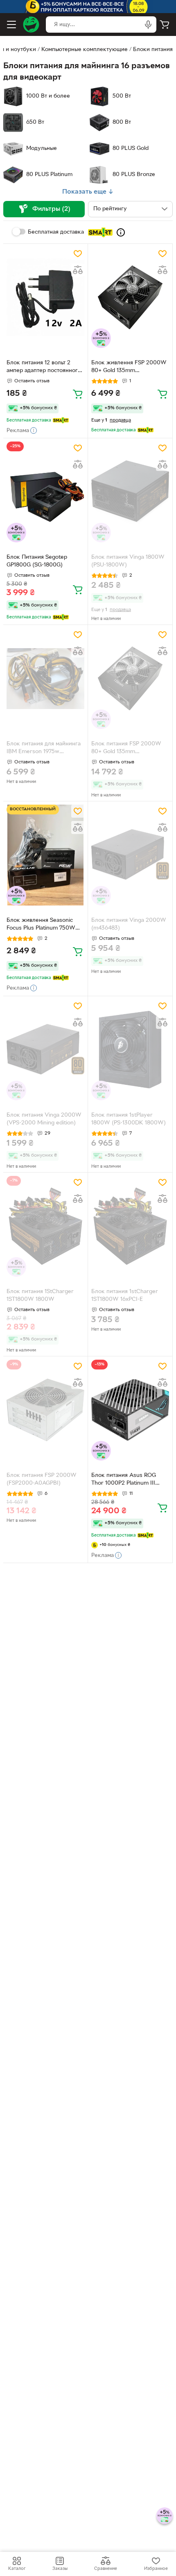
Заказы (60, 2569)
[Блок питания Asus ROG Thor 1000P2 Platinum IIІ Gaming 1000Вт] (130, 1410)
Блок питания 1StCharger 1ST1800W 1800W (40, 1296)
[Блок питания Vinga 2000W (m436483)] (130, 855)
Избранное (156, 2569)
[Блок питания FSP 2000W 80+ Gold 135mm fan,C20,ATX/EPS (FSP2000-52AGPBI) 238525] (130, 679)
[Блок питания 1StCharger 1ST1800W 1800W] (45, 1226)
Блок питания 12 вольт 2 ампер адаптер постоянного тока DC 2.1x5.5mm (44, 368)
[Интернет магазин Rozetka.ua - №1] (31, 25)
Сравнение (106, 2569)
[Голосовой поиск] (148, 25)
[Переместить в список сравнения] (78, 270)
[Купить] (78, 394)
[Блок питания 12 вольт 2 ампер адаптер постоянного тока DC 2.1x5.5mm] (45, 298)
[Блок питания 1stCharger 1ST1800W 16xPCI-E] (130, 1226)
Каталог (17, 2569)
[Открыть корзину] (165, 25)
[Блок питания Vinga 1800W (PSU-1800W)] (130, 492)
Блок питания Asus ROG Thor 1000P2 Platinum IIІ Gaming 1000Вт (124, 1480)
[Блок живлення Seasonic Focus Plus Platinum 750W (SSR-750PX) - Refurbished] (45, 855)
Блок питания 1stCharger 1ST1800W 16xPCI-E (125, 1296)
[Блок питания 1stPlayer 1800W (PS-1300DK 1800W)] (130, 1050)
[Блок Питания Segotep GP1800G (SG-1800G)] (45, 492)
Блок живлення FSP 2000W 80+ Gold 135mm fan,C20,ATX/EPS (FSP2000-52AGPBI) (129, 368)
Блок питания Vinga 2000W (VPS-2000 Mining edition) (44, 1119)
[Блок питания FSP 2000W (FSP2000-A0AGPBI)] (45, 1410)
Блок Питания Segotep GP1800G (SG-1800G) (37, 561)
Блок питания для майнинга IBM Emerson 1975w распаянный (44, 749)
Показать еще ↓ (88, 192)
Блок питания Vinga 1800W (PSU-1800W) (128, 561)
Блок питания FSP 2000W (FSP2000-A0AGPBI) (42, 1479)
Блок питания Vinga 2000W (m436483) (129, 924)
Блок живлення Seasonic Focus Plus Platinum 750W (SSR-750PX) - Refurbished (42, 925)
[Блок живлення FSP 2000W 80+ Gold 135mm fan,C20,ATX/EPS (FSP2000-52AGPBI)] (130, 298)
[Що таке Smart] (121, 232)
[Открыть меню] (11, 25)
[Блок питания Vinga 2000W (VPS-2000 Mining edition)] (45, 1050)
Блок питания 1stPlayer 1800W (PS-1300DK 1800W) (129, 1119)
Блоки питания (153, 50)
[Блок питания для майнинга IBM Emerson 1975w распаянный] (45, 679)
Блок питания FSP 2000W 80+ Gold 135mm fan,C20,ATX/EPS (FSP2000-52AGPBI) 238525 (129, 749)
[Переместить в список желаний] (78, 254)
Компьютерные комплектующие (85, 50)
